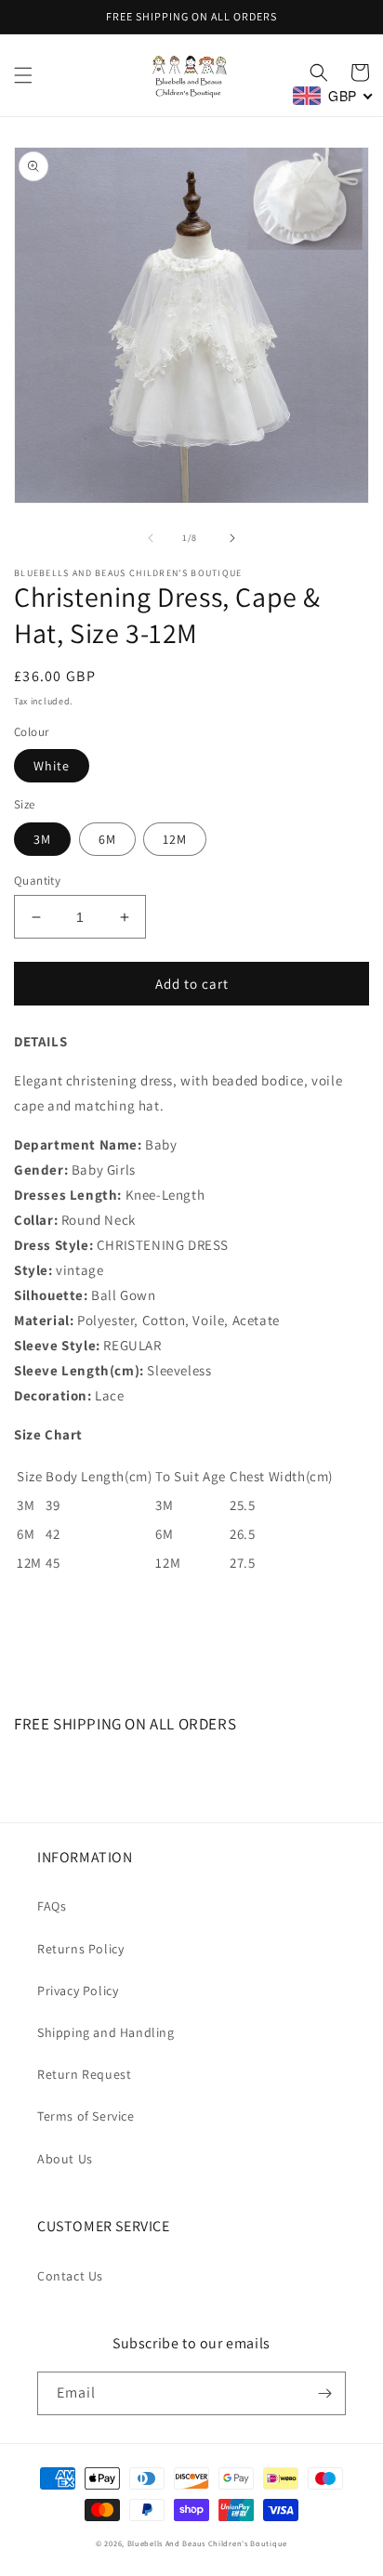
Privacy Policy (78, 1991)
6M (107, 839)
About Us (65, 2159)
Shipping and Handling (106, 2032)
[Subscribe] (324, 2393)
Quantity (37, 881)
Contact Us (70, 2276)
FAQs (52, 1906)
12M (175, 839)
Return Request (84, 2074)
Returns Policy (80, 1949)
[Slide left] (151, 538)
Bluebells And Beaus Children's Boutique (207, 2543)
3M (42, 839)
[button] (23, 75)
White (52, 766)
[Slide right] (232, 538)
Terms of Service (86, 2116)
